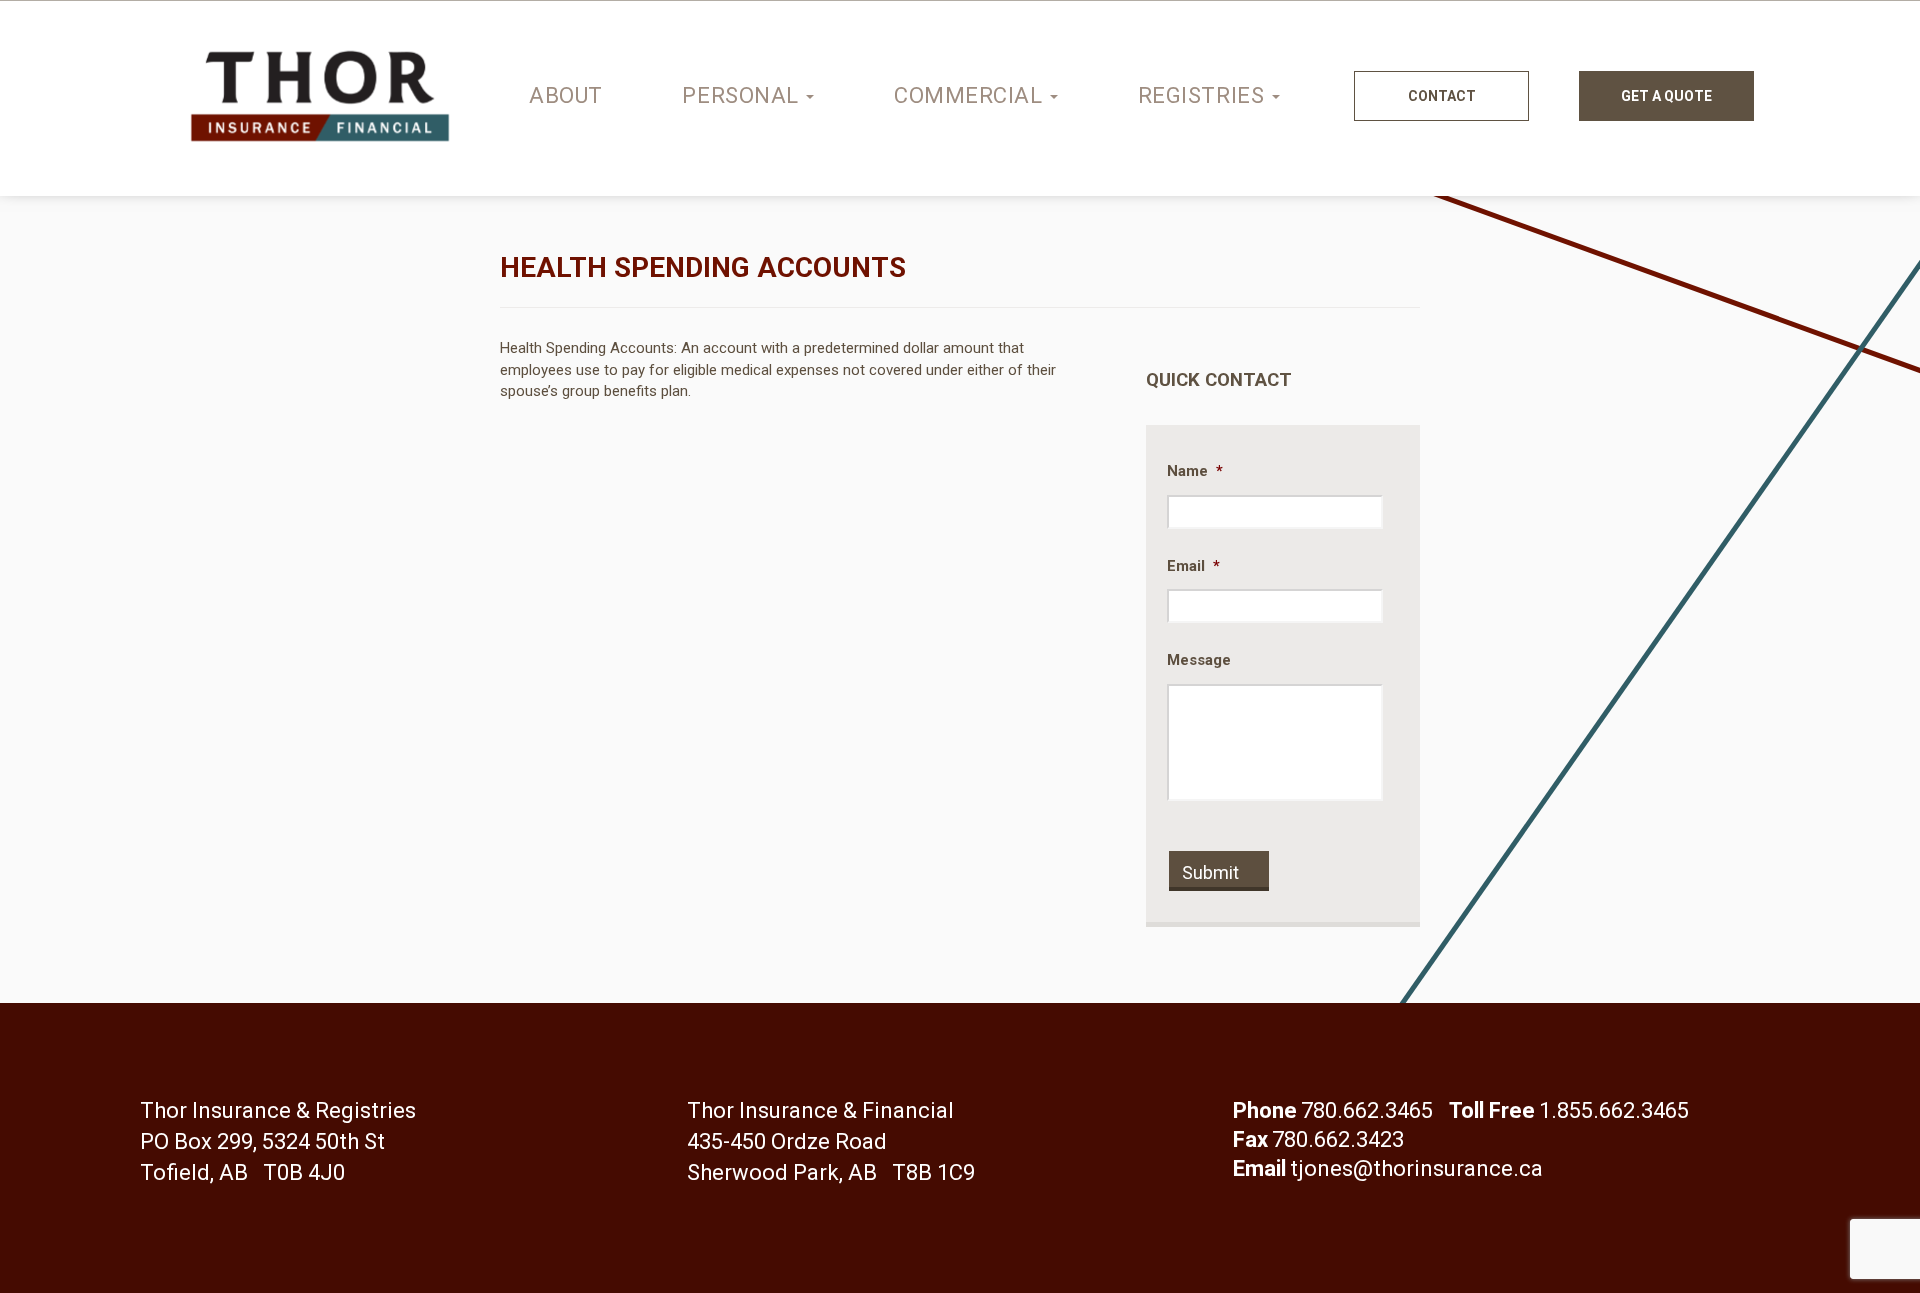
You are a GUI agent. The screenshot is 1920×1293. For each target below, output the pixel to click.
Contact (1442, 96)
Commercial (971, 95)
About (566, 95)
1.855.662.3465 (1614, 1110)
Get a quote (1666, 96)
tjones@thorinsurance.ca (1416, 1168)
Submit (1210, 872)
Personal (743, 95)
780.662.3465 (1367, 1110)
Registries (1204, 95)
